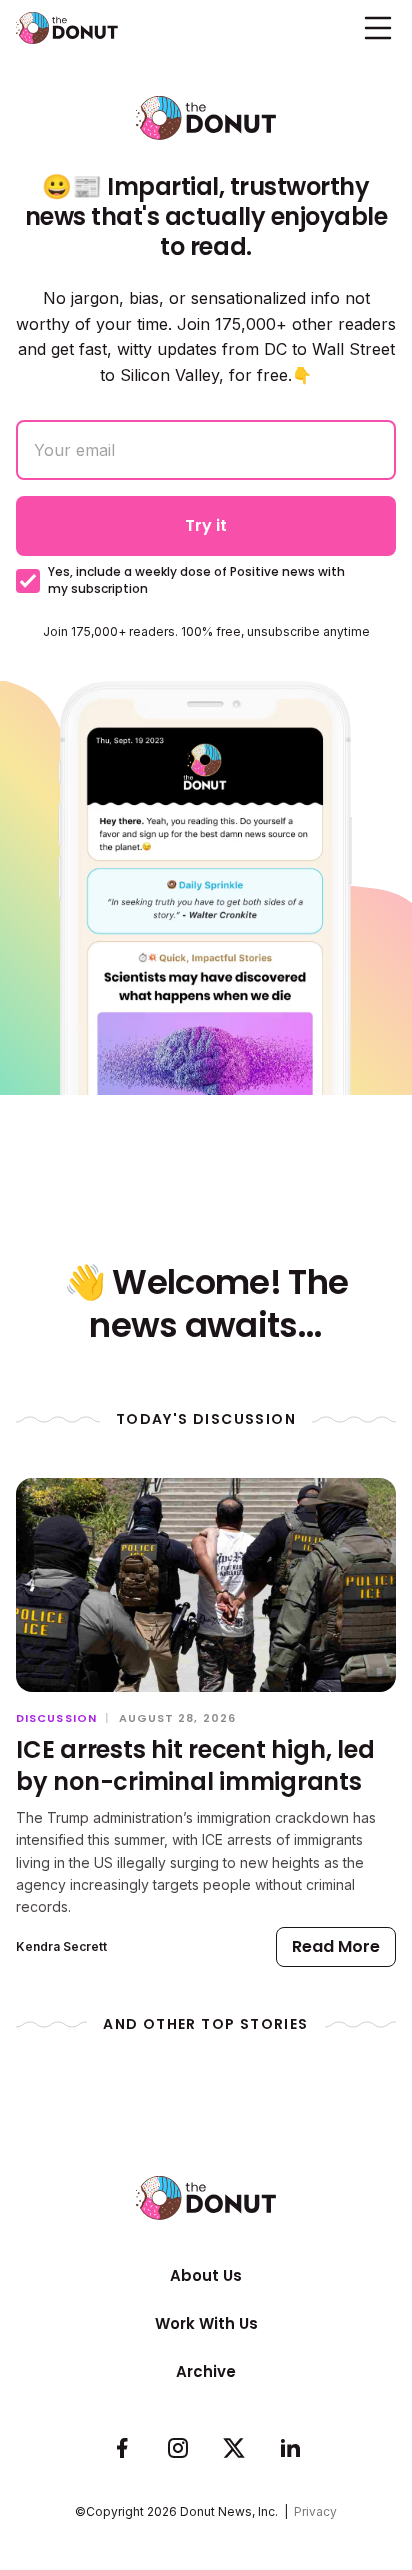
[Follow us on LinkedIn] (290, 2449)
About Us (206, 2275)
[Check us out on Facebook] (122, 2449)
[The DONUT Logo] (67, 28)
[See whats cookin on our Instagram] (178, 2449)
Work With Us (206, 2323)
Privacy (315, 2511)
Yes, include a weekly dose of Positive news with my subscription (196, 580)
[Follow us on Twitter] (234, 2449)
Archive (206, 2371)
